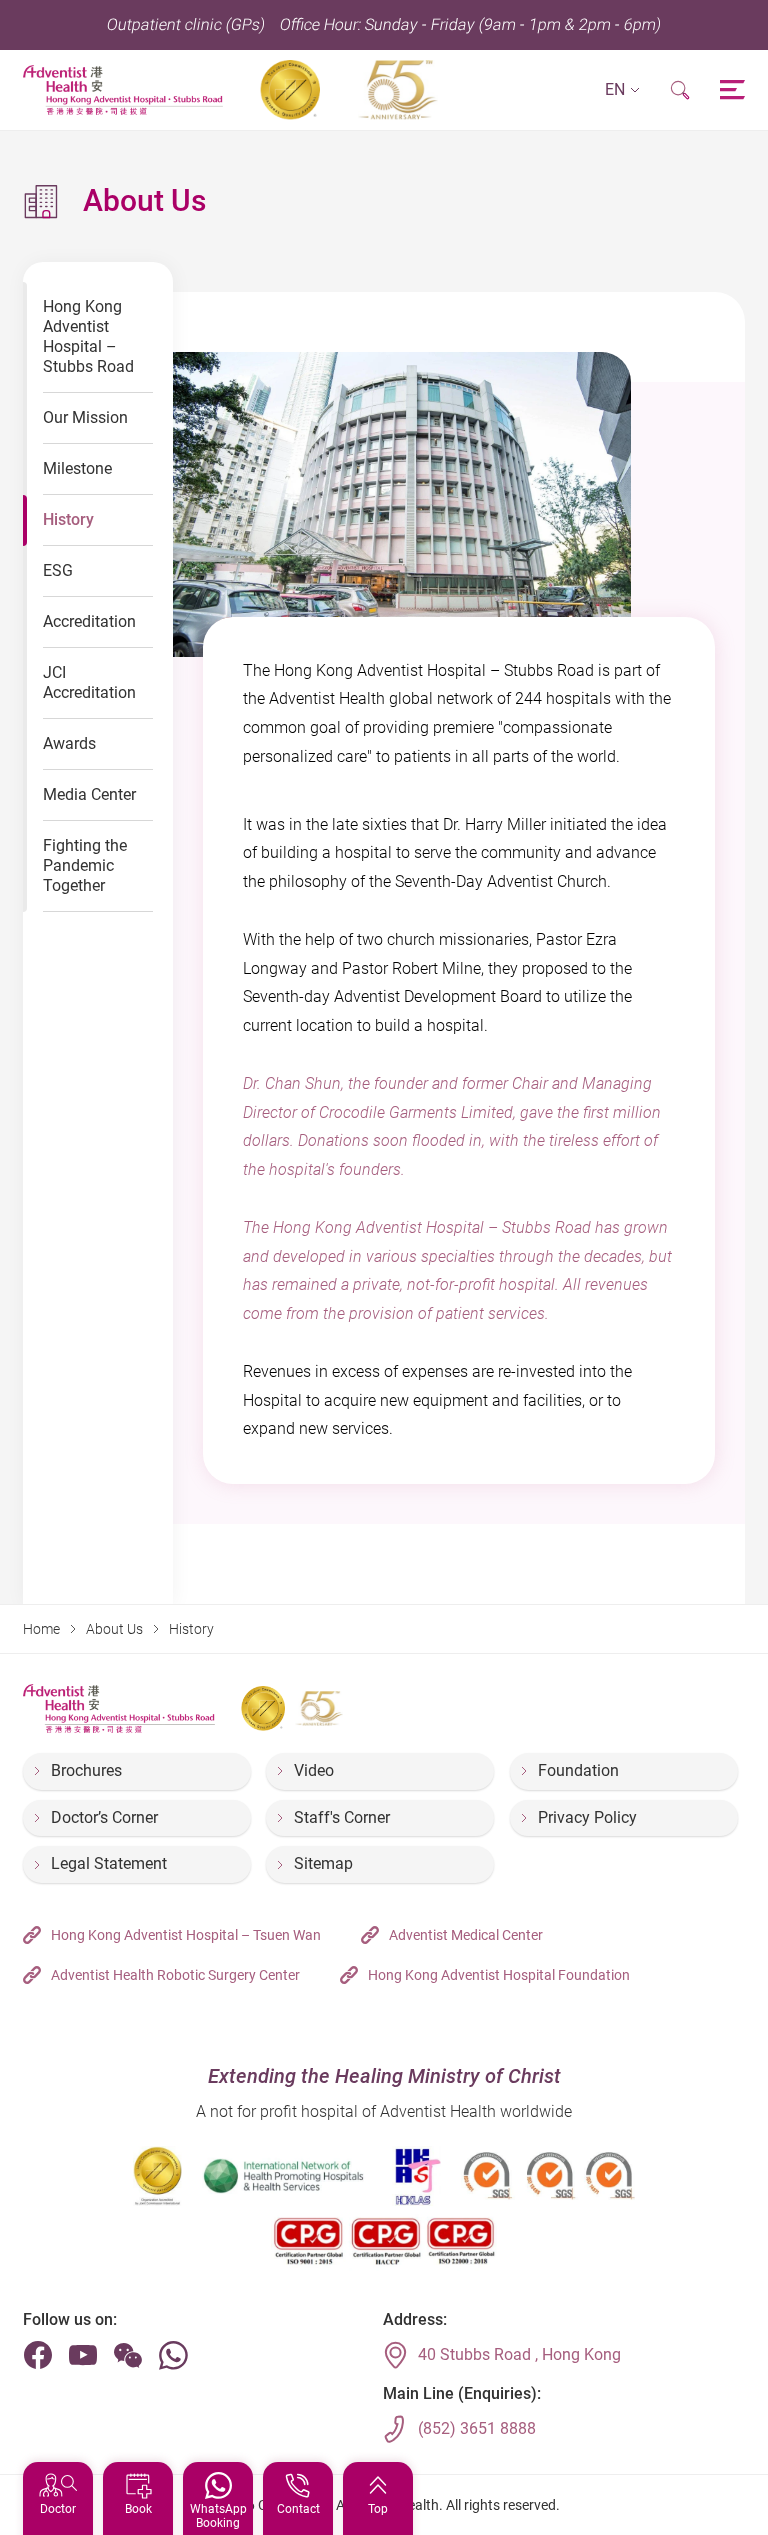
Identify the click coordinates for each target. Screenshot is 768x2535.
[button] (622, 90)
